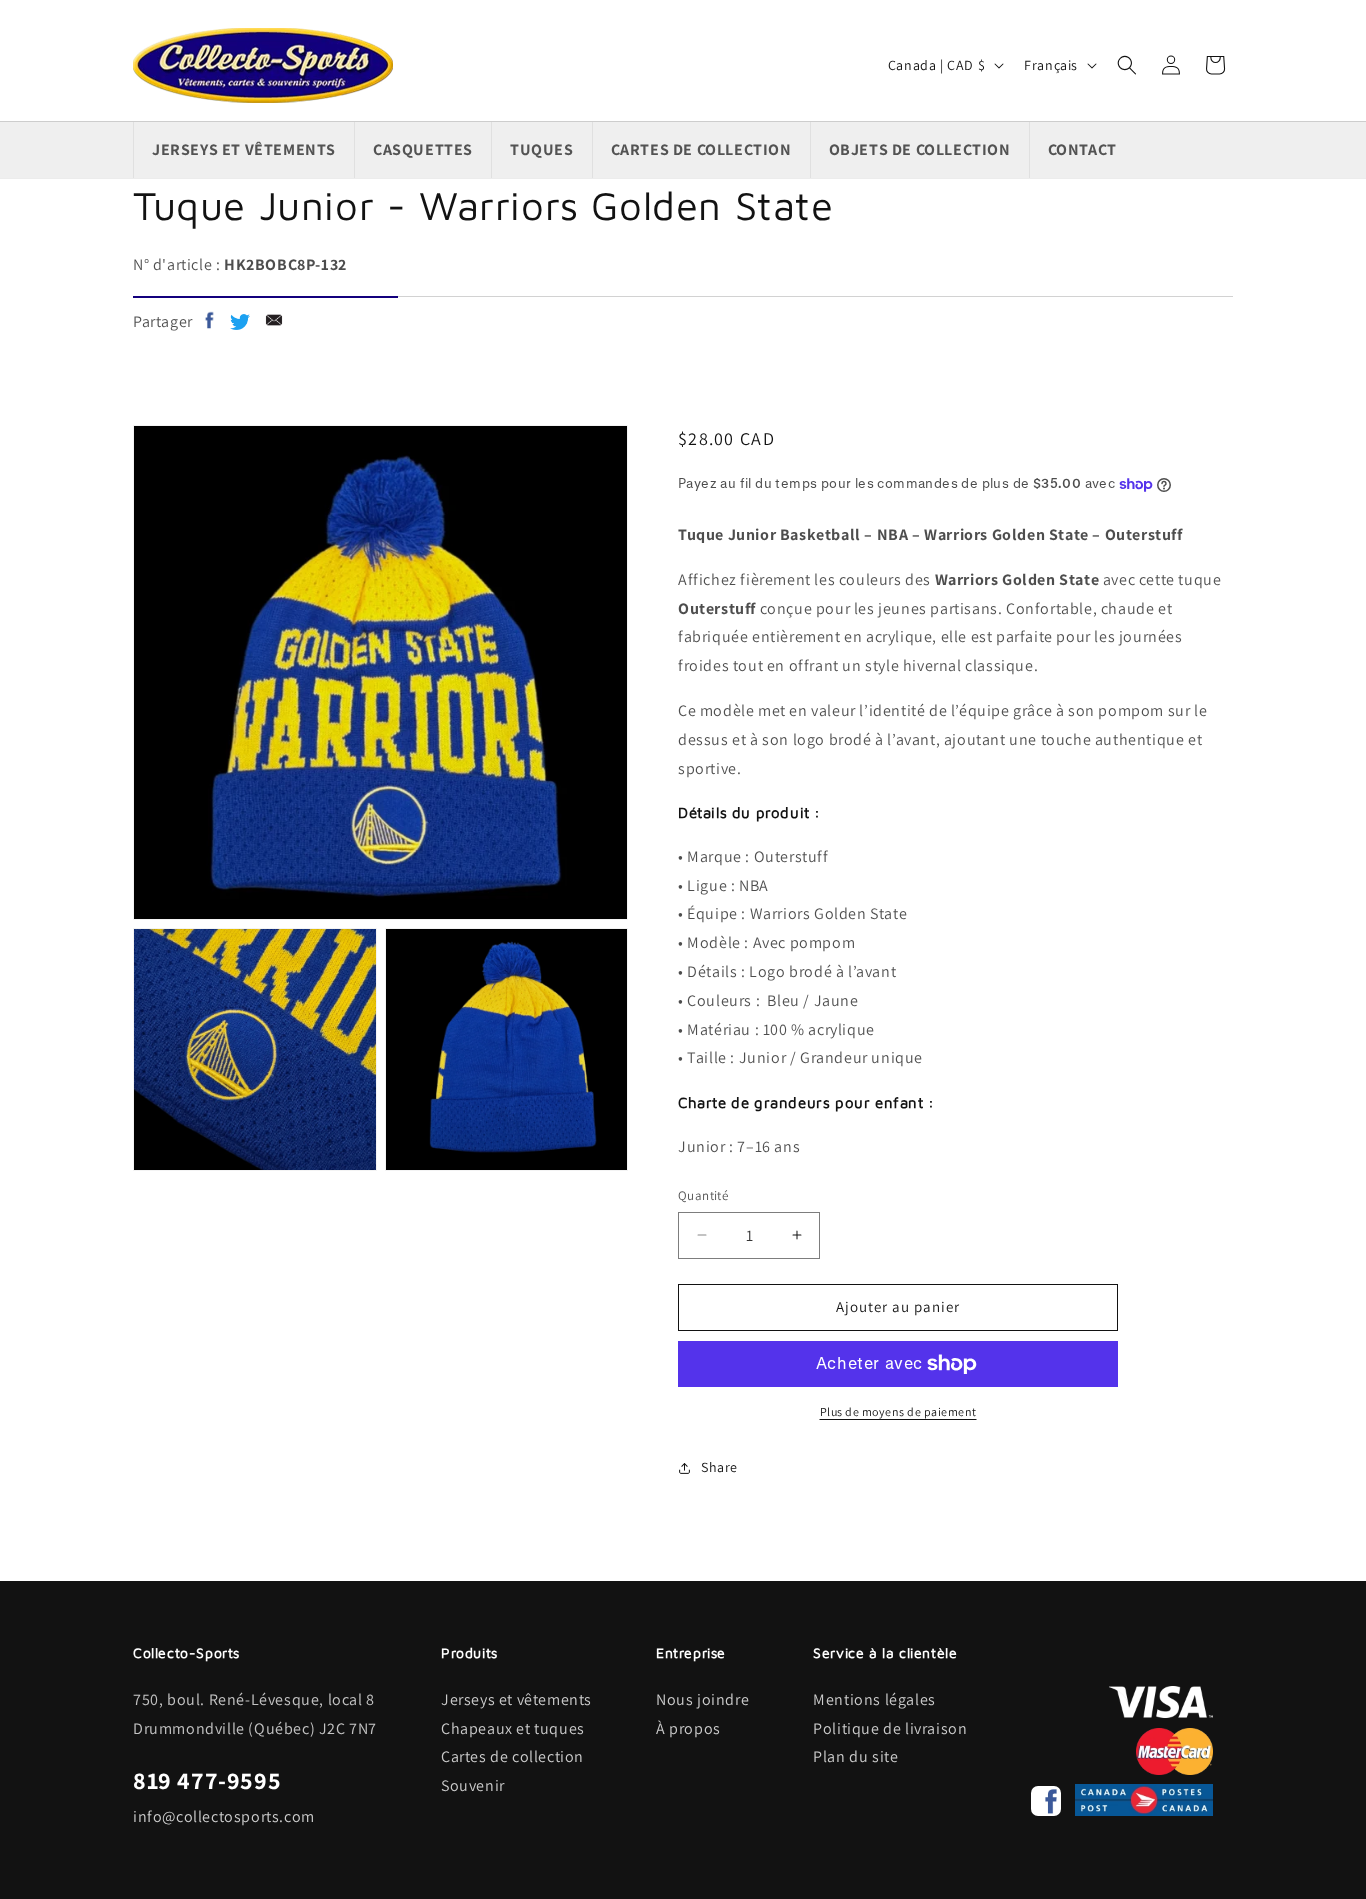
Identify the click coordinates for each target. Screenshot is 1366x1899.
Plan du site (855, 1756)
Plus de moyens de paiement (898, 1411)
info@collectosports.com (224, 1816)
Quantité (703, 1195)
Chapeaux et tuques (513, 1728)
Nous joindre (702, 1699)
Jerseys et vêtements (516, 1699)
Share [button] (719, 1467)
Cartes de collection (512, 1756)
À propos (688, 1728)
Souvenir (473, 1785)
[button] (1127, 65)
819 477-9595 (207, 1780)
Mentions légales (874, 1699)
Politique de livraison (890, 1728)
